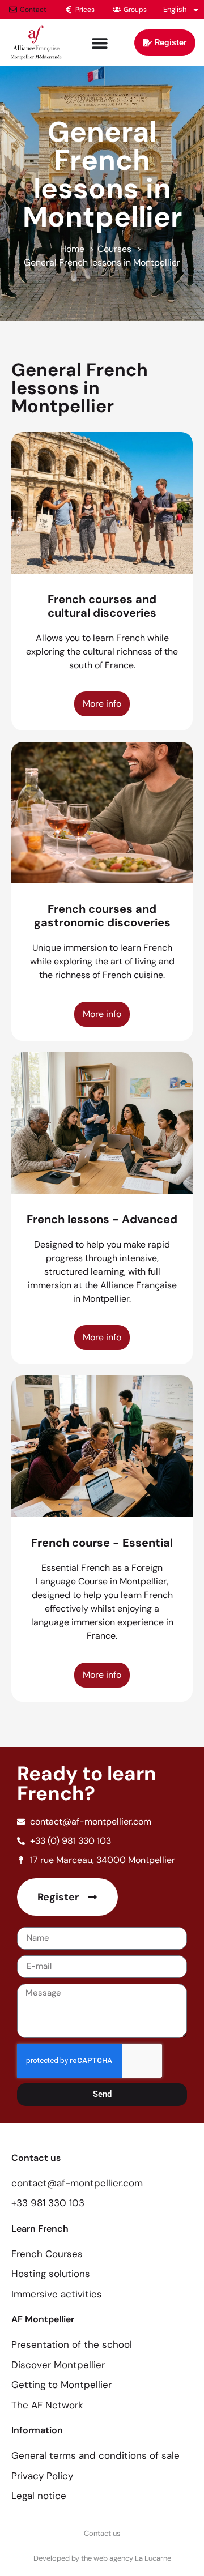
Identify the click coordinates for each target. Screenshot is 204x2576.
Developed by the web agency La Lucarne (102, 2558)
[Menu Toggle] (100, 43)
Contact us (102, 2533)
